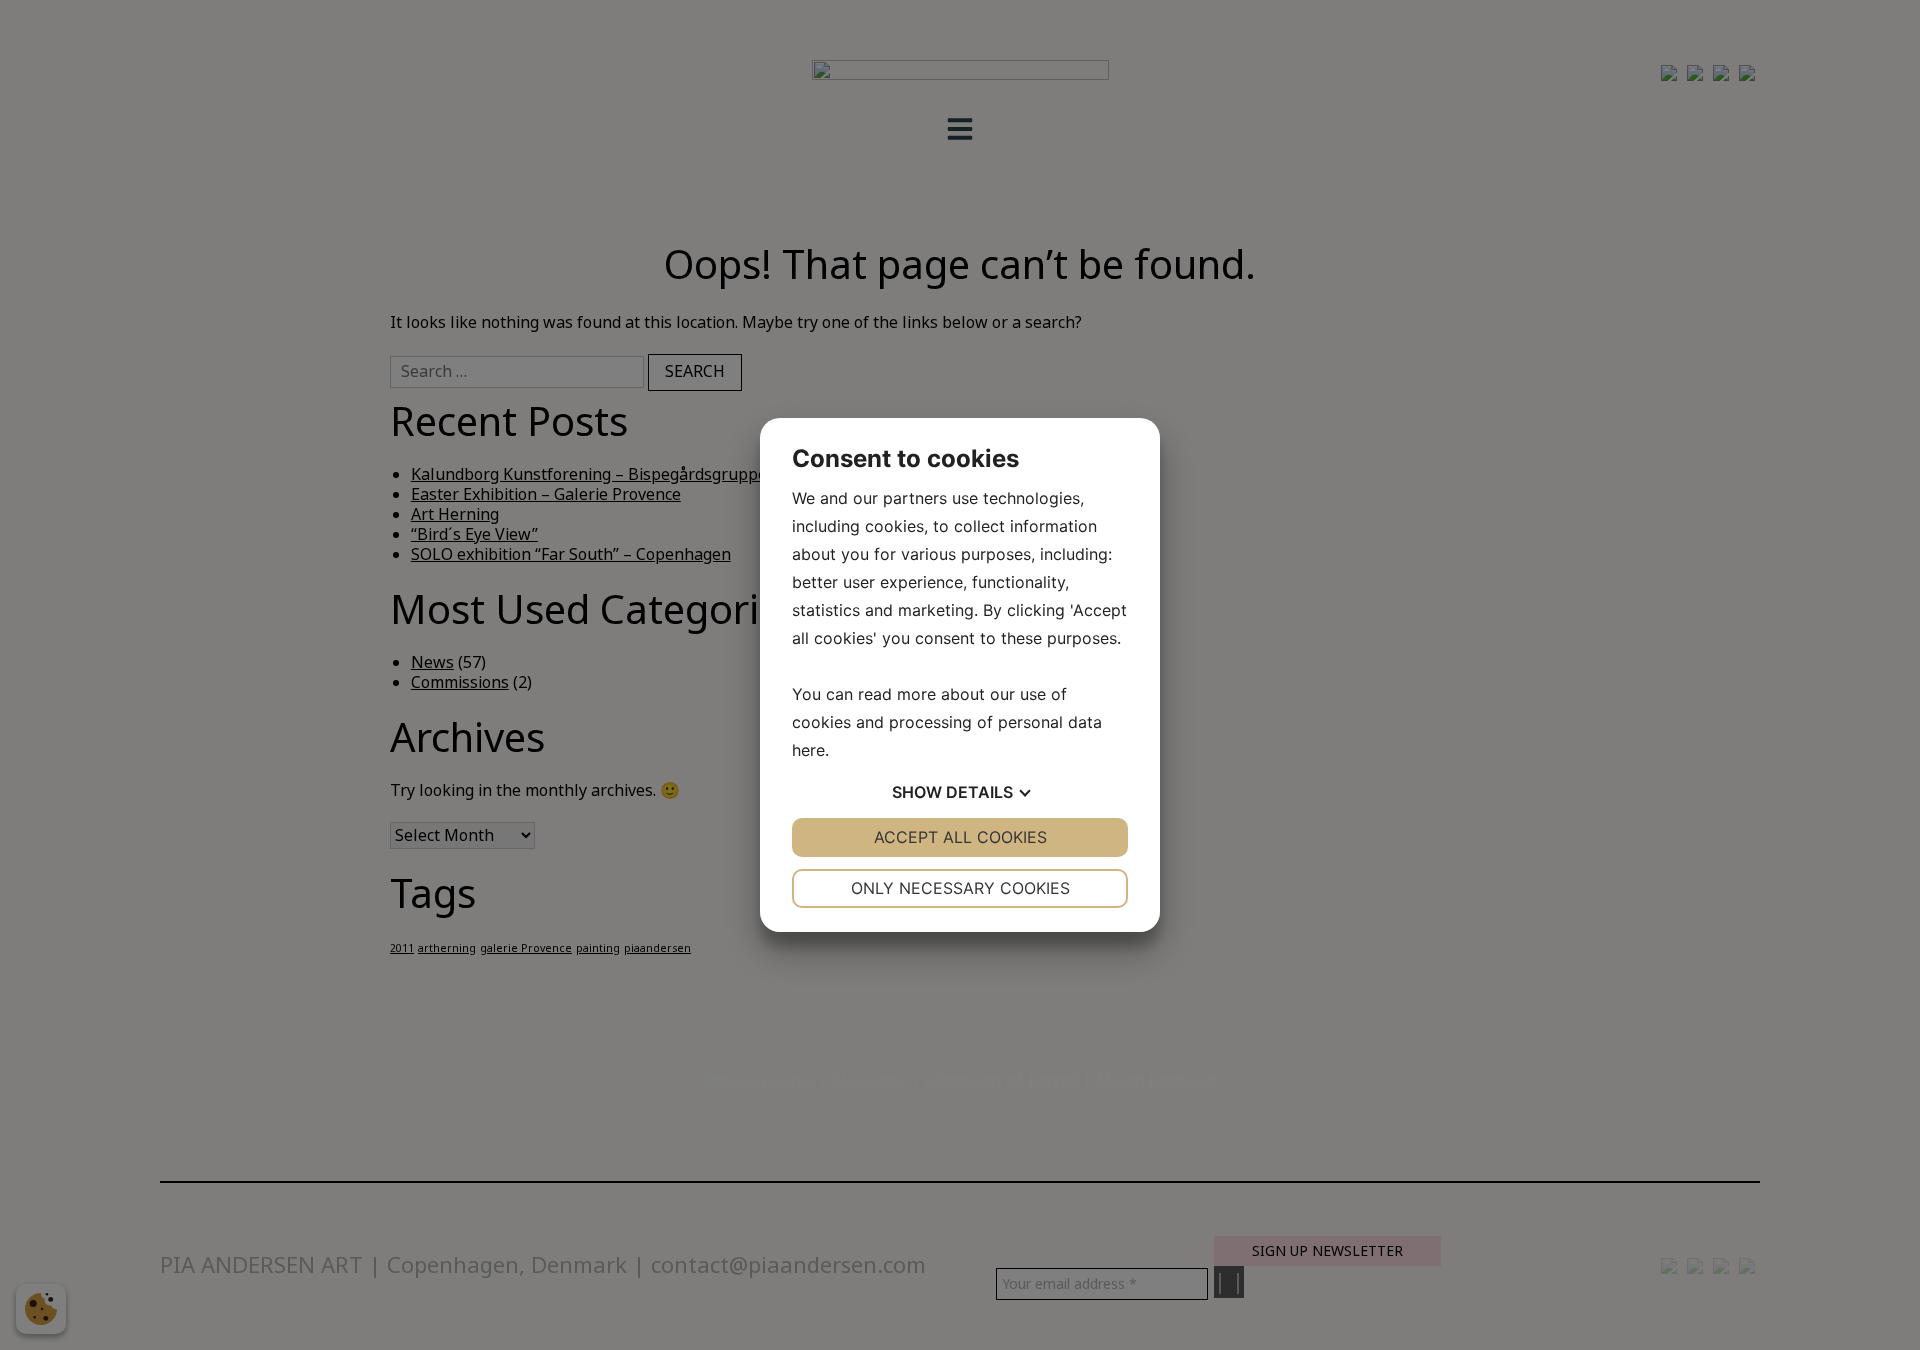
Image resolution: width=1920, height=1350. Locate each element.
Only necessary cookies (960, 888)
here (808, 750)
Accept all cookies (960, 837)
